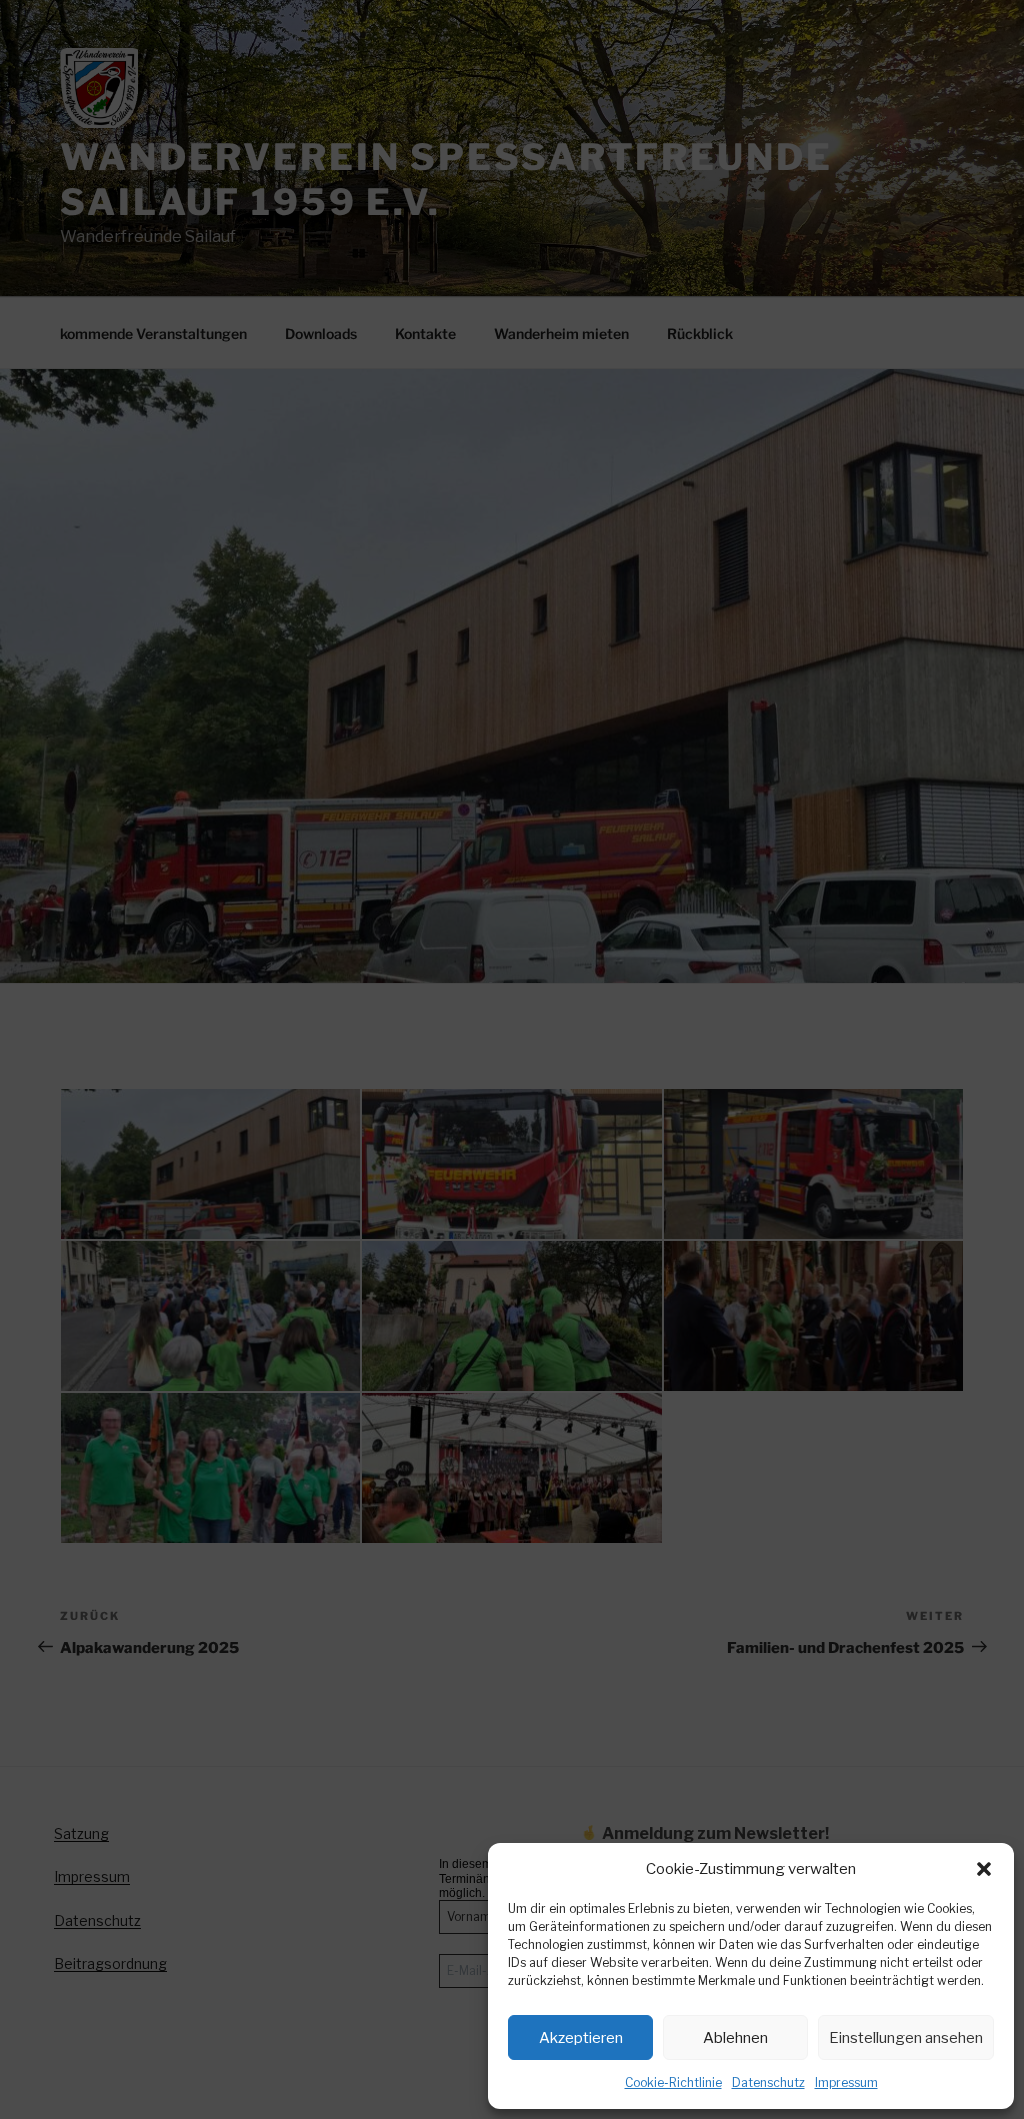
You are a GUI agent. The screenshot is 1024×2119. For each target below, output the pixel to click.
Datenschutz (768, 2082)
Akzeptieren (581, 2038)
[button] (984, 1869)
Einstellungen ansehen (906, 2038)
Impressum (846, 2082)
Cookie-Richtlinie (673, 2082)
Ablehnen (735, 2038)
